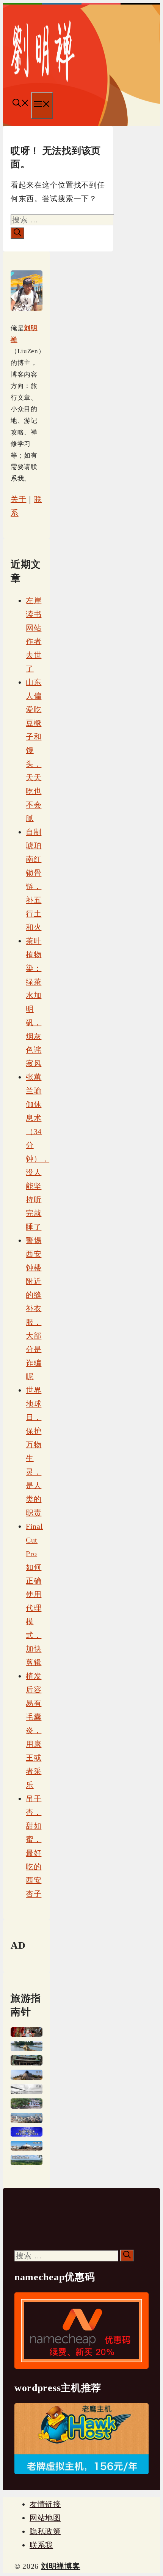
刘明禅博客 (61, 2566)
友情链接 (45, 2504)
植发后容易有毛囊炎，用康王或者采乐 (34, 1730)
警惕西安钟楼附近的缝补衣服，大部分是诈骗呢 (34, 1308)
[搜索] (17, 233)
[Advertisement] (50, 2222)
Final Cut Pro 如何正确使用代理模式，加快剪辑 (34, 1594)
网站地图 (45, 2518)
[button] (21, 104)
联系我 (41, 2545)
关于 (18, 499)
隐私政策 (45, 2531)
